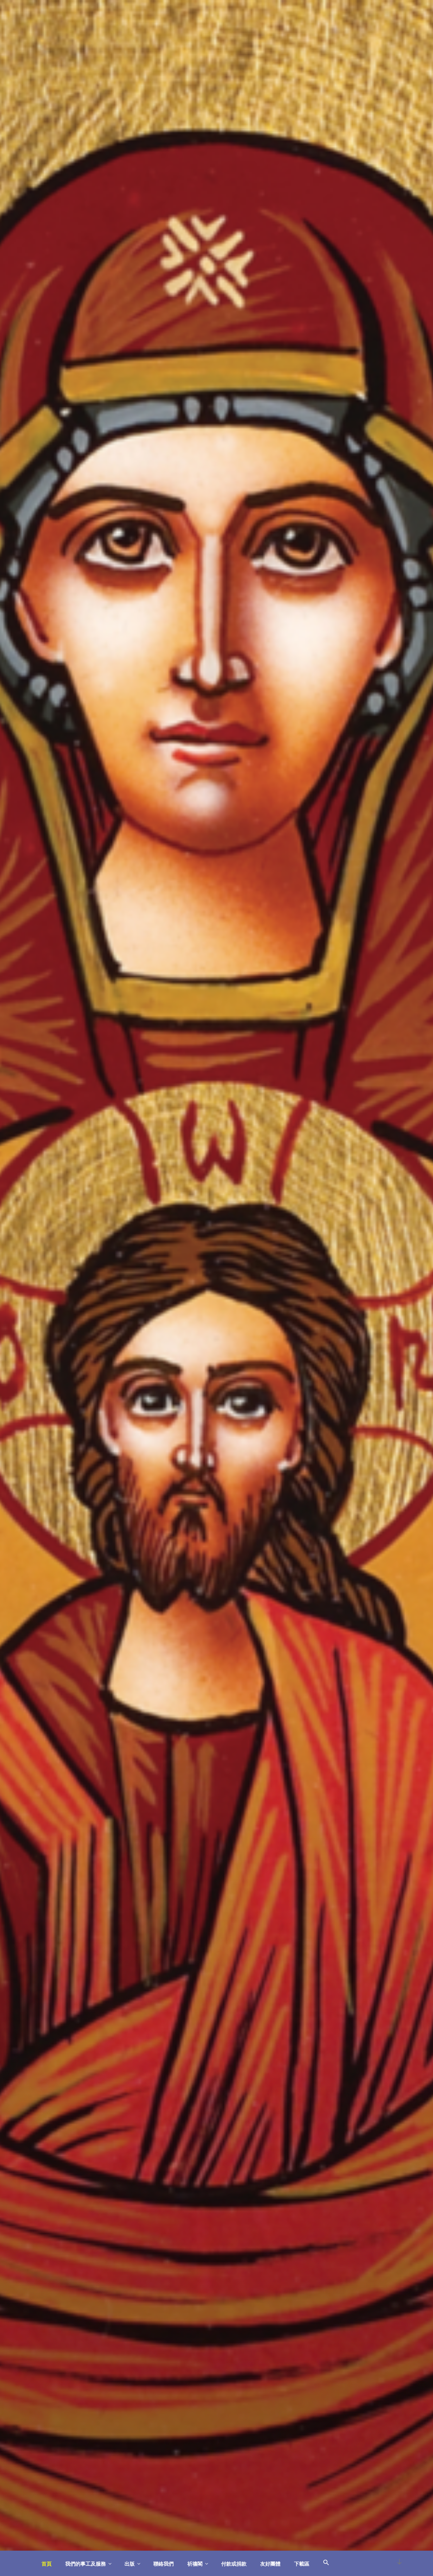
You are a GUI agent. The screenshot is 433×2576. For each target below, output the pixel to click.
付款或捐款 (234, 2564)
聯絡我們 (164, 2564)
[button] (326, 2563)
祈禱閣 (195, 2564)
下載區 (302, 2564)
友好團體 (270, 2564)
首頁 (47, 2564)
